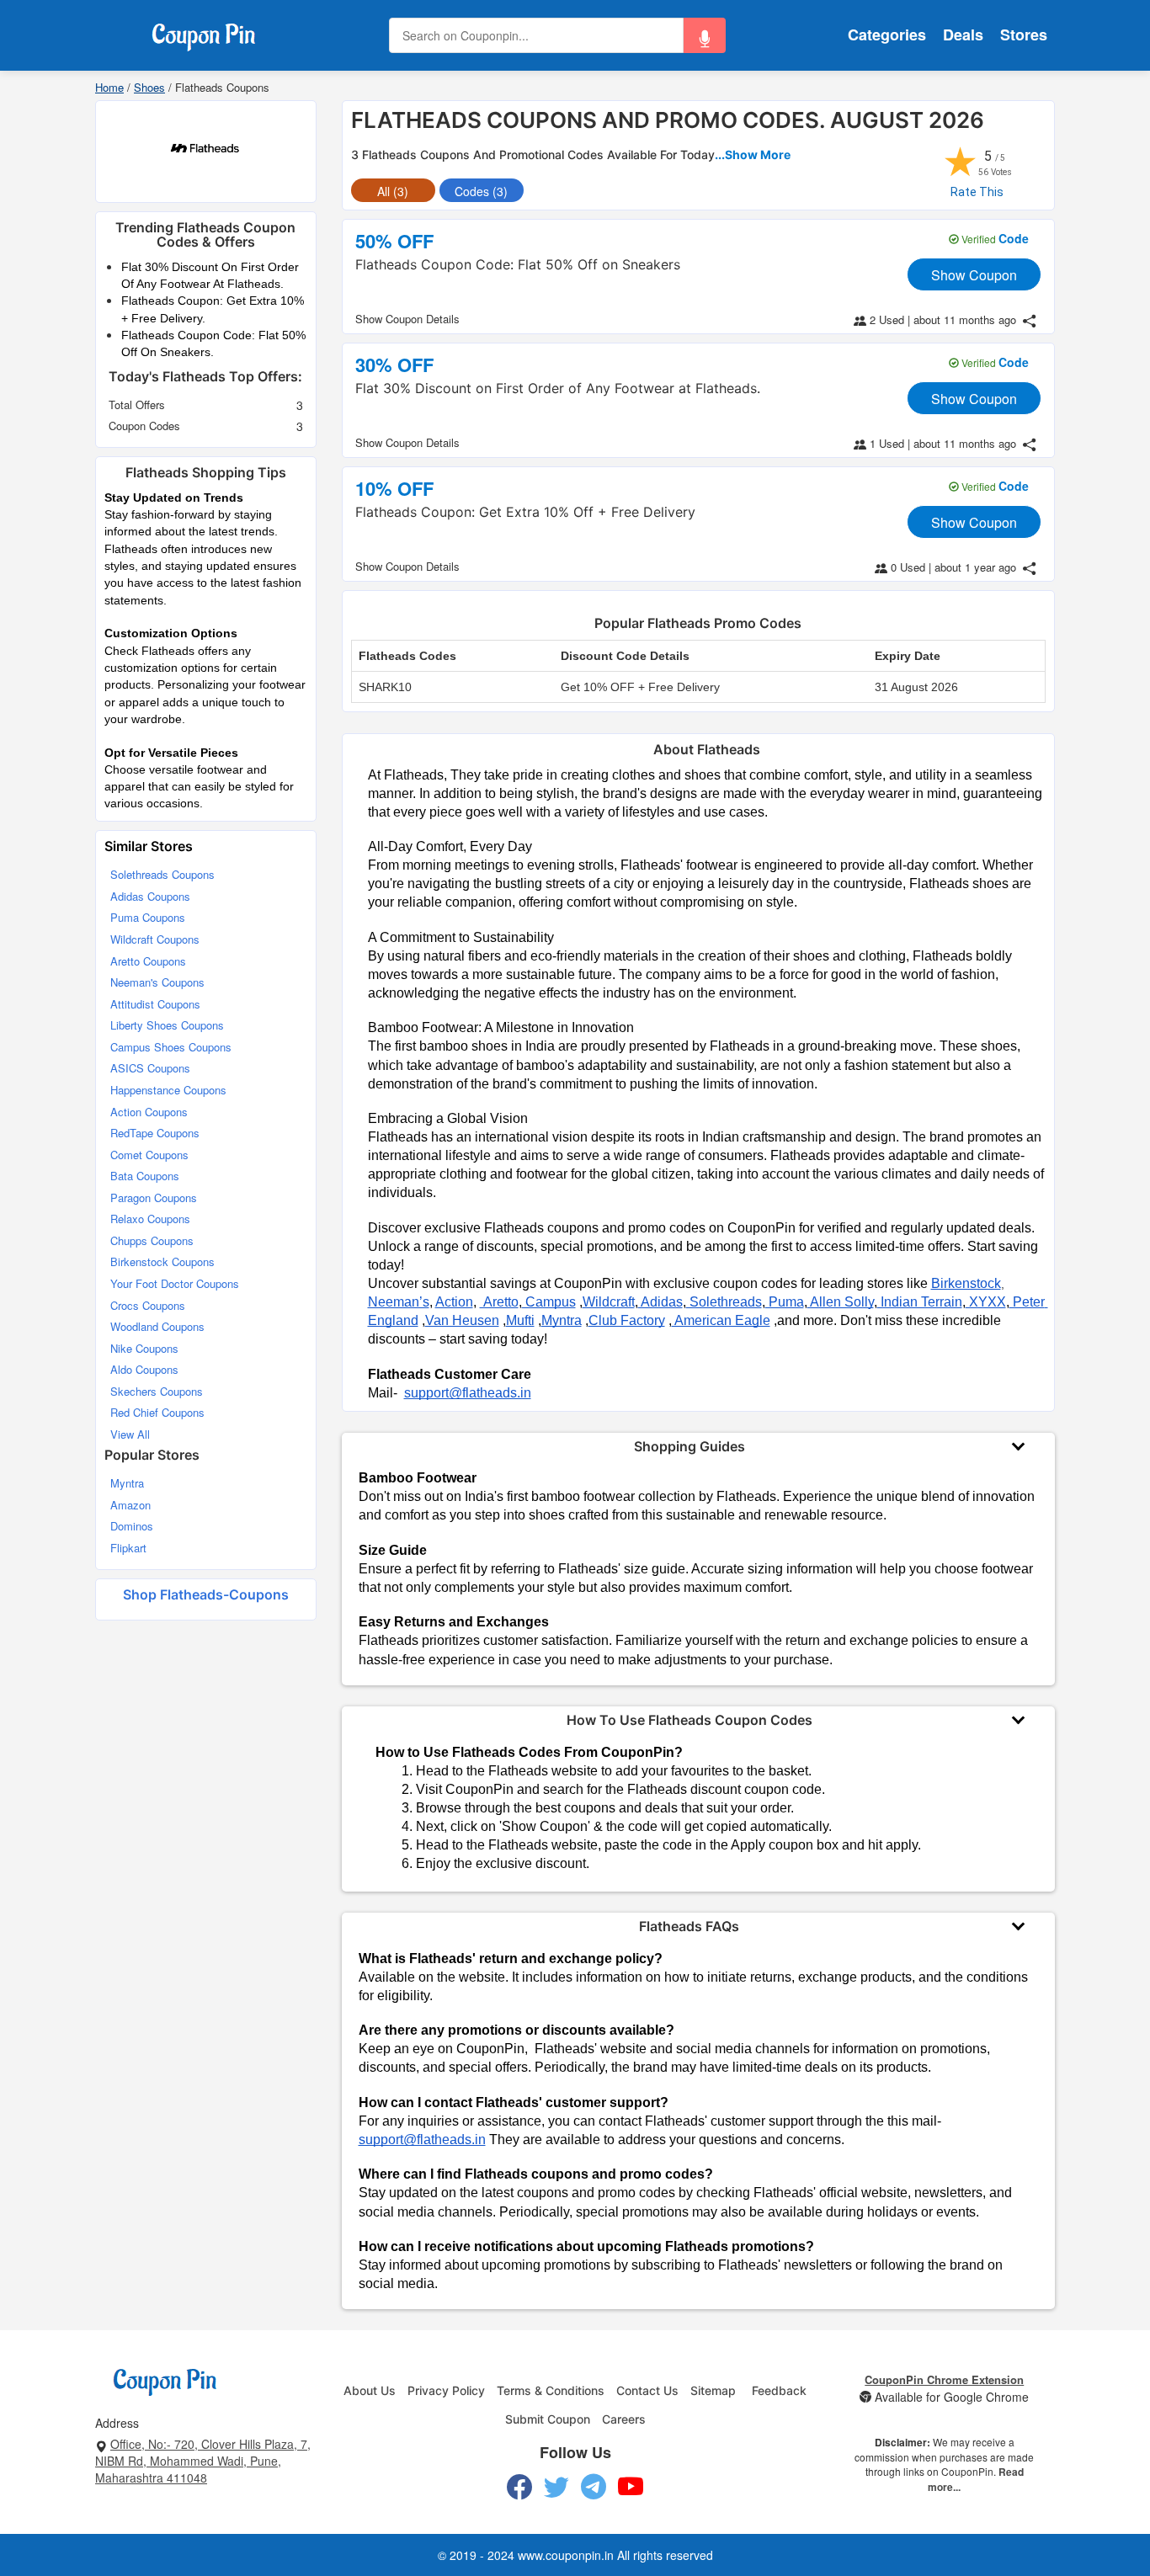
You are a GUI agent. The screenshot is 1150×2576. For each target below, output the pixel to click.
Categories (887, 35)
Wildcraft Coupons (155, 939)
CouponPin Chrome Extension (944, 2379)
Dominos (132, 1526)
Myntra (127, 1483)
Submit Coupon (548, 2419)
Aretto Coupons (148, 961)
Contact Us (647, 2390)
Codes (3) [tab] (481, 191)
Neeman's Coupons (157, 982)
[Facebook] (519, 2487)
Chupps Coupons (152, 1240)
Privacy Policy (446, 2390)
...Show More (753, 154)
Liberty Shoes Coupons (167, 1025)
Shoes (149, 87)
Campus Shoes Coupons (171, 1047)
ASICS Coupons (150, 1068)
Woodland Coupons (157, 1326)
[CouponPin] (203, 34)
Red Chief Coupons (157, 1412)
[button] (705, 35)
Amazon (130, 1505)
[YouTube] (631, 2487)
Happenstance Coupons (168, 1090)
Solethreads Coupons (162, 874)
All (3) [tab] (393, 191)
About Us (370, 2390)
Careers (624, 2419)
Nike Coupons (144, 1348)
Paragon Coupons (154, 1198)
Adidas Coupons (150, 896)
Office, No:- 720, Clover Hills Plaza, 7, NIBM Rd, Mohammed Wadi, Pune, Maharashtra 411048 (203, 2461)
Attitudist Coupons (155, 1004)
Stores (1024, 35)
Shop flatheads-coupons (206, 1594)
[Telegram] (594, 2487)
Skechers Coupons (157, 1391)
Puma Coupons (148, 917)
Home (109, 87)
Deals (963, 35)
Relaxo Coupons (150, 1219)
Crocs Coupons (148, 1305)
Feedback (779, 2390)
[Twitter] (556, 2487)
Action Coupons (149, 1112)
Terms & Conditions (551, 2390)
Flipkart (128, 1548)
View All (130, 1434)
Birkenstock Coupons (162, 1261)
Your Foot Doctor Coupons (175, 1283)
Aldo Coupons (144, 1369)
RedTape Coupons (155, 1133)
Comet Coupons (149, 1155)
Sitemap (713, 2390)
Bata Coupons (145, 1176)
